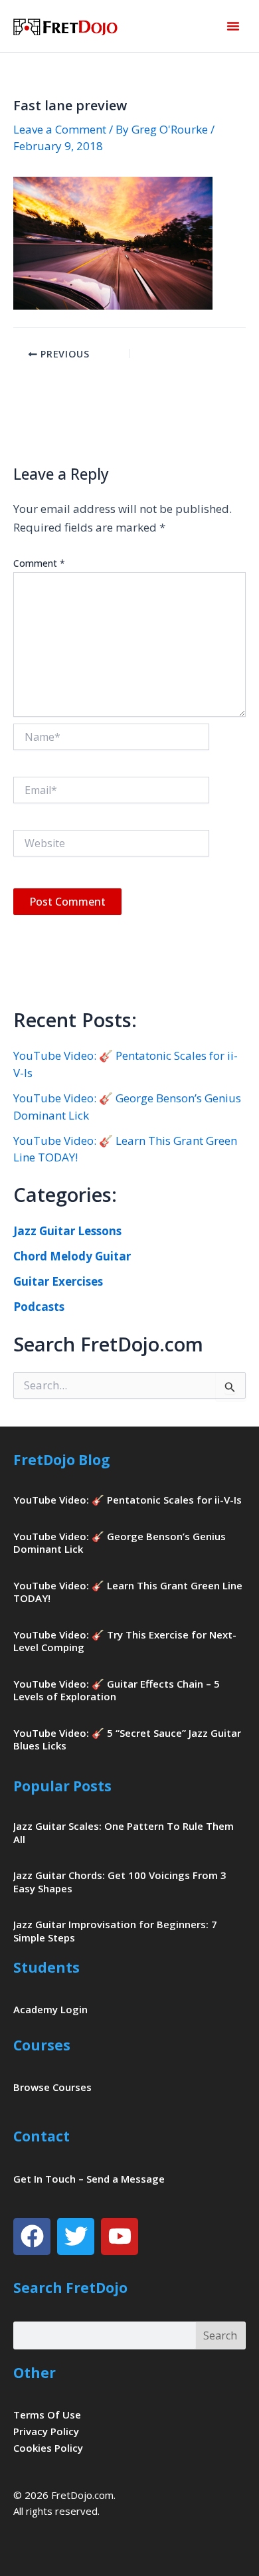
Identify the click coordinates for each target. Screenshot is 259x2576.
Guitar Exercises (58, 1281)
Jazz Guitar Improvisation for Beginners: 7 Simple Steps (115, 1931)
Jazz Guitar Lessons (67, 1231)
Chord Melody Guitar (72, 1256)
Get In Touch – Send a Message (89, 2179)
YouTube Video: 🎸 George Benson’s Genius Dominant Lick (120, 1543)
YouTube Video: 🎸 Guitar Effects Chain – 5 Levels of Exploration (117, 1690)
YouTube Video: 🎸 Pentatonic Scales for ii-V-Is (128, 1500)
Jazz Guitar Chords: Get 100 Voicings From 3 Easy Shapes (120, 1882)
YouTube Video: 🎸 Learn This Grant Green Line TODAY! (128, 1592)
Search (220, 2335)
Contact (42, 2136)
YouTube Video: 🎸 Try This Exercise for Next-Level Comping (125, 1641)
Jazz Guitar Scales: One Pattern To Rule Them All (124, 1833)
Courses (42, 2045)
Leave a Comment (60, 129)
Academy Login (50, 2009)
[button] (233, 26)
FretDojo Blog (62, 1460)
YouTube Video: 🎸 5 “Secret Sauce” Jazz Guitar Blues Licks (127, 1739)
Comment (39, 563)
